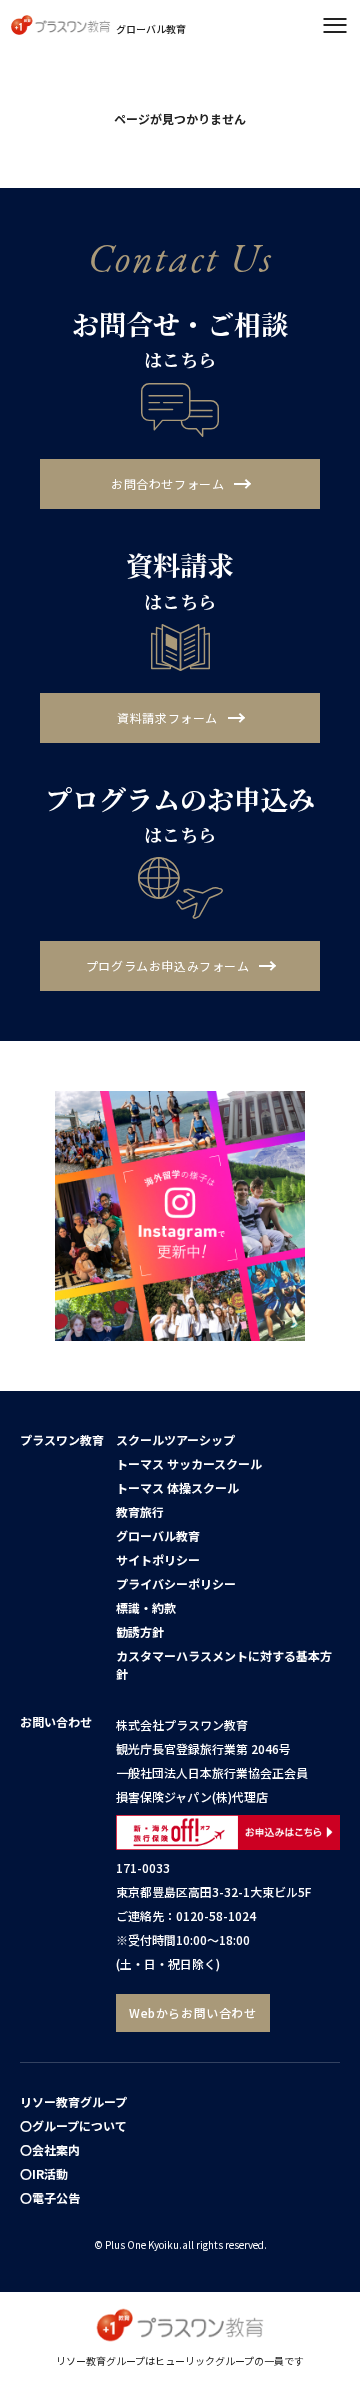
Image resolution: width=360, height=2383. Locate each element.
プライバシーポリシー (176, 1583)
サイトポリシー (158, 1559)
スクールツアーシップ (175, 1439)
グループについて (79, 2125)
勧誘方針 (140, 1631)
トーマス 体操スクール (177, 1487)
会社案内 (56, 2149)
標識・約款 (146, 1607)
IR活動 (50, 2173)
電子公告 (56, 2197)
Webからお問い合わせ (193, 2012)
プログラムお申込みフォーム (168, 965)
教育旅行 (140, 1511)
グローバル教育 (158, 1535)
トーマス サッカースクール (189, 1463)
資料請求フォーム (167, 717)
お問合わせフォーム (167, 483)
